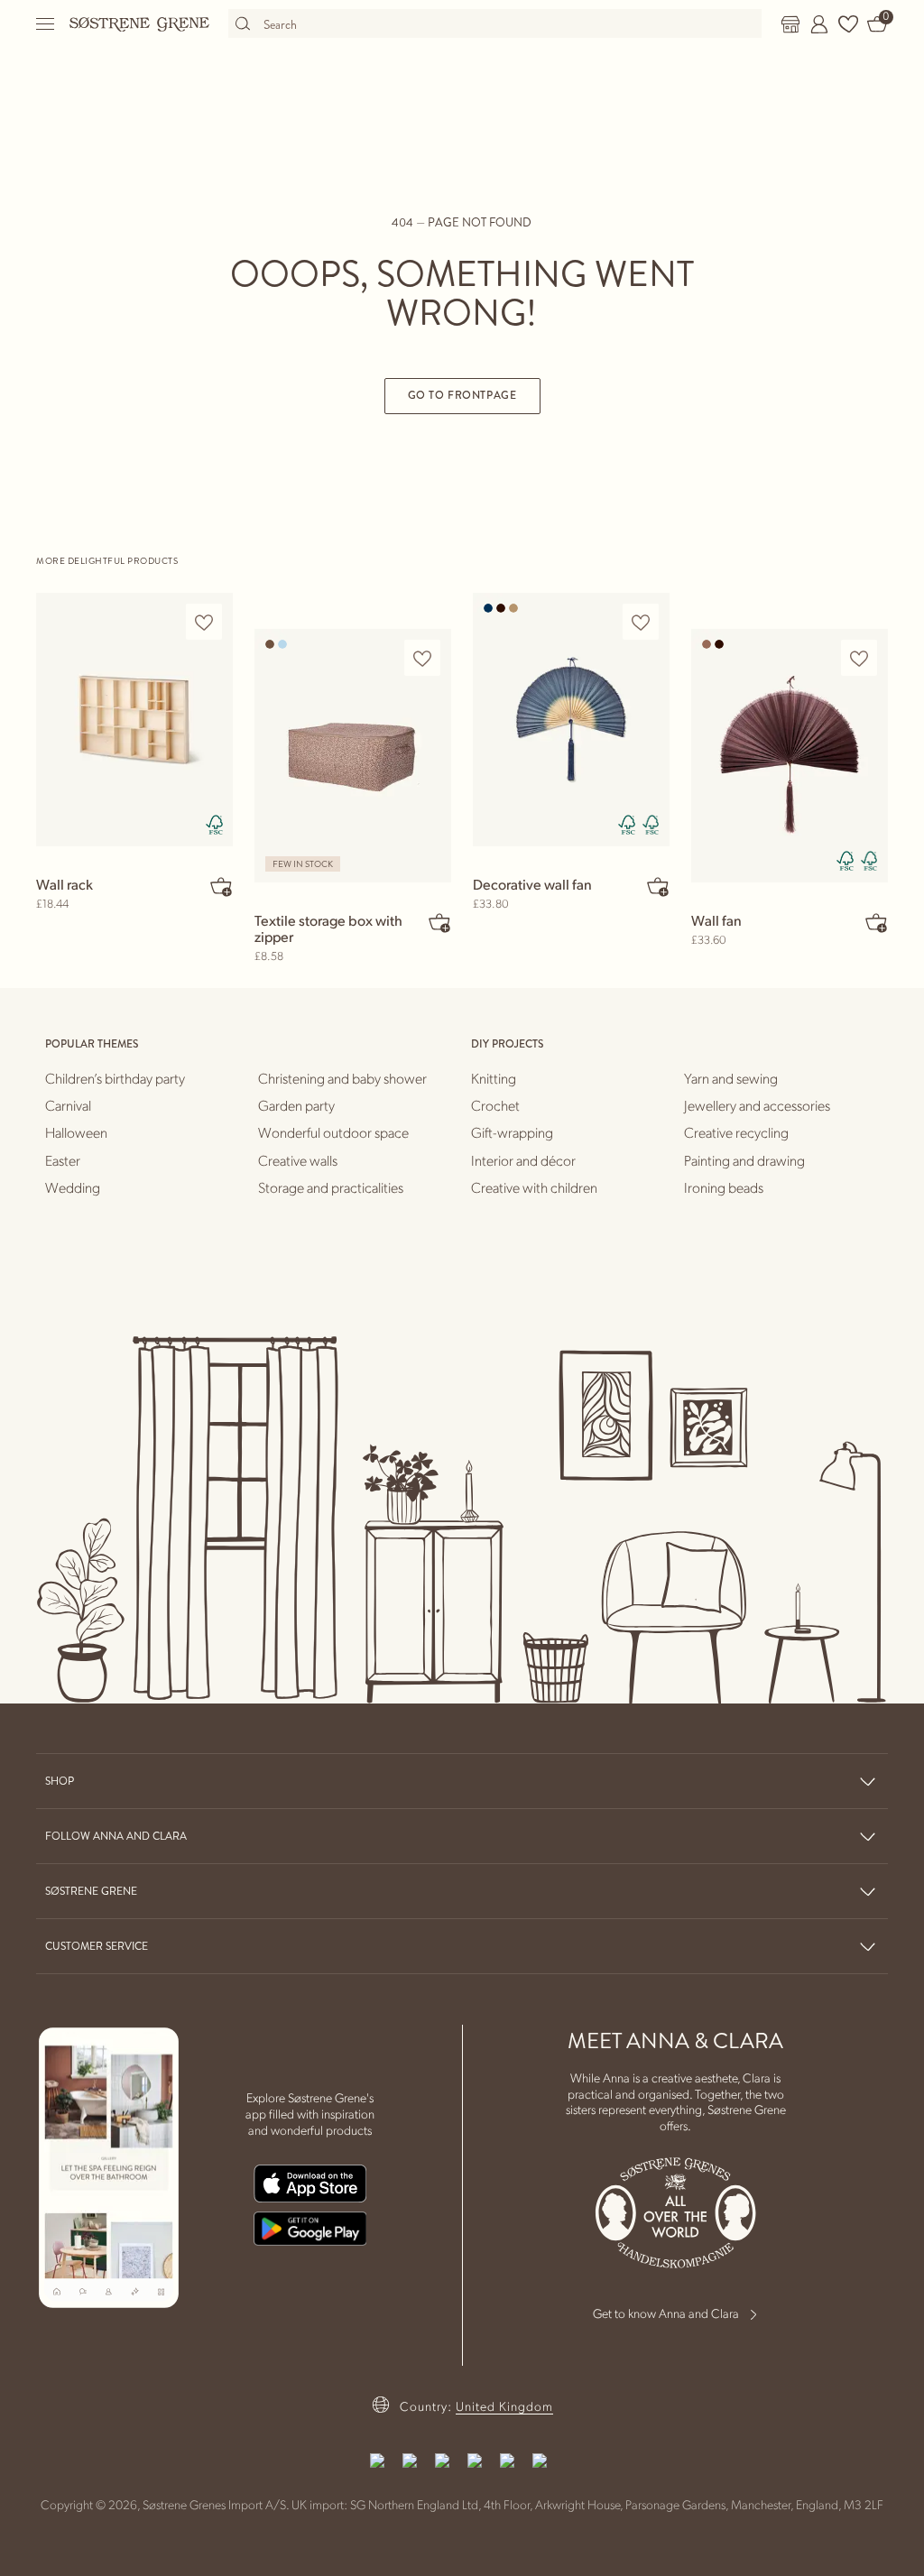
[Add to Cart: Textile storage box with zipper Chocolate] (439, 922)
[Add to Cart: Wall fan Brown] (876, 922)
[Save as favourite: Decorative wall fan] (641, 622)
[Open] (46, 24)
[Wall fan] (790, 755)
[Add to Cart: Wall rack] (221, 886)
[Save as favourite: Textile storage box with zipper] (422, 658)
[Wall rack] (134, 719)
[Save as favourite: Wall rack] (204, 622)
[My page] (819, 24)
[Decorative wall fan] (571, 719)
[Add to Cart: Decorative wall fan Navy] (658, 886)
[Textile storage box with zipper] (353, 755)
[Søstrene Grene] (140, 23)
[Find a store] (790, 24)
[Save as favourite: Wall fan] (859, 658)
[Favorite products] (848, 24)
